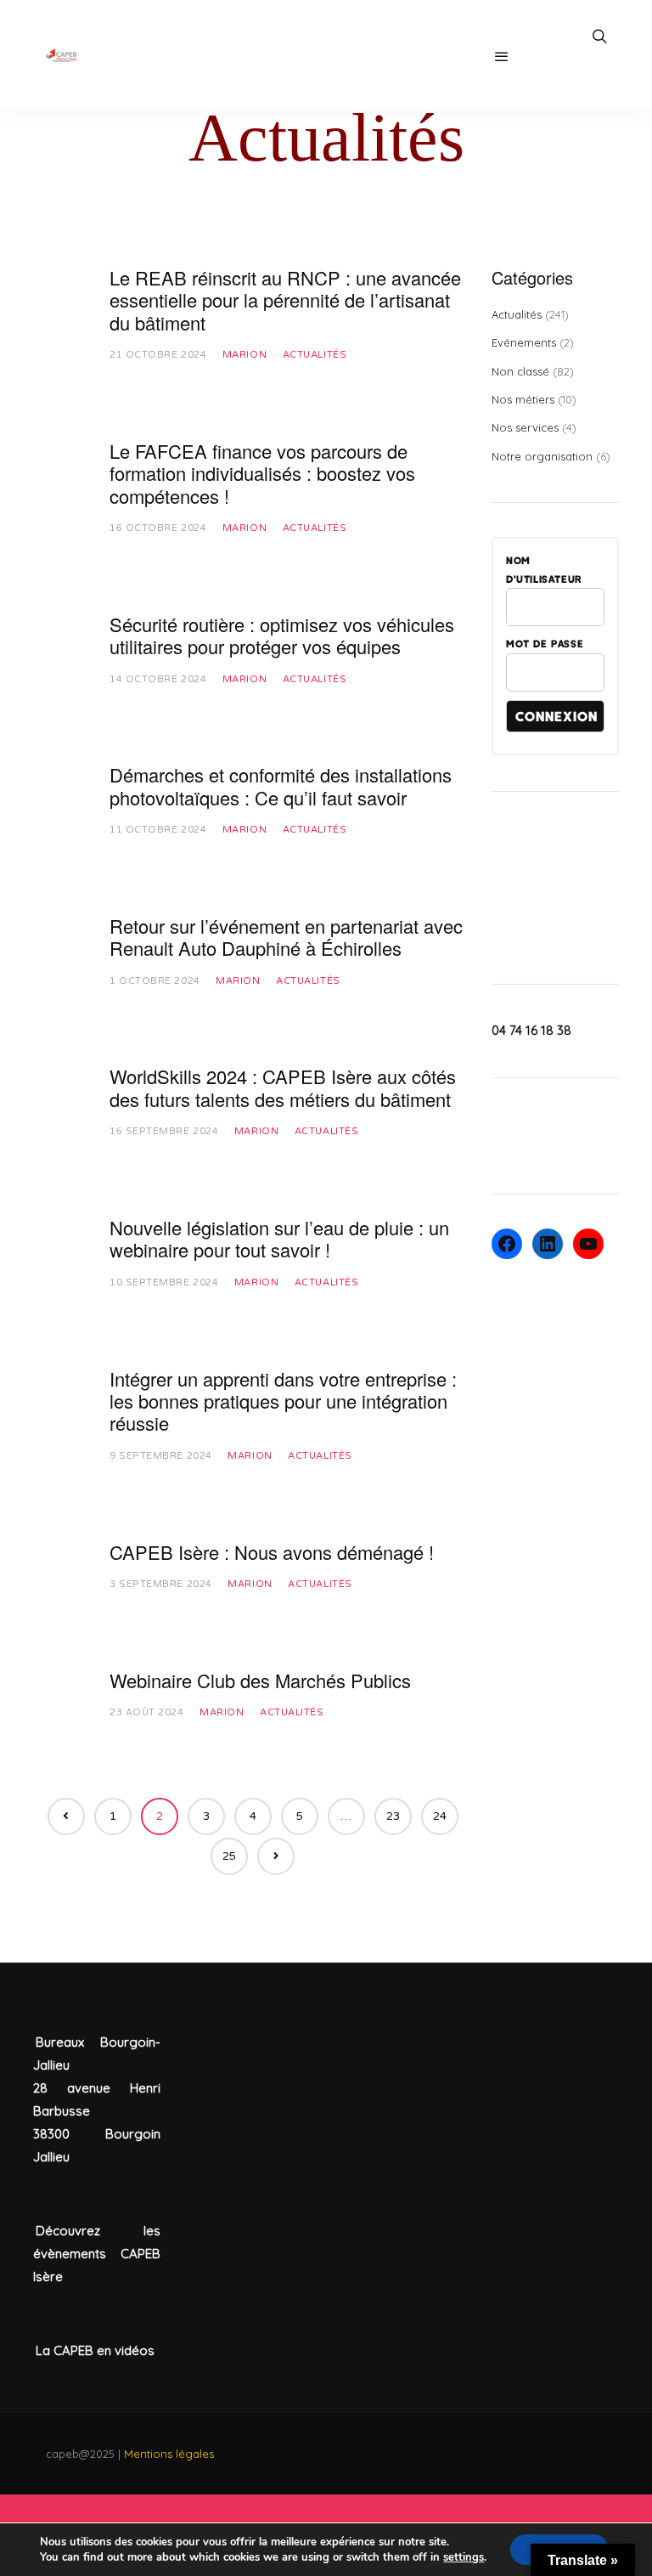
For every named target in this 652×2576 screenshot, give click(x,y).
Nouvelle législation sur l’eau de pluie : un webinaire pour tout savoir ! (279, 1238)
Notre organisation (542, 456)
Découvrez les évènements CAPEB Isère (97, 2254)
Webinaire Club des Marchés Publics (260, 1680)
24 (440, 1816)
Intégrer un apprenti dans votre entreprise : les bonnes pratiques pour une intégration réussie (283, 1401)
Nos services (525, 427)
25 (229, 1856)
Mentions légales (169, 2454)
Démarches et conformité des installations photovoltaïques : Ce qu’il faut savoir (281, 785)
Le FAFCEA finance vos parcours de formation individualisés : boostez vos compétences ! (262, 473)
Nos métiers (523, 399)
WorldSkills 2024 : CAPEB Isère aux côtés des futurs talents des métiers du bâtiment (283, 1087)
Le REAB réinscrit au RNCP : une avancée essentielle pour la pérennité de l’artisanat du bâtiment (285, 300)
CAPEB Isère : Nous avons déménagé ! (272, 1552)
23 (393, 1816)
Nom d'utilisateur (544, 569)
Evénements (524, 342)
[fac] (507, 1244)
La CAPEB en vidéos (95, 2350)
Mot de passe (545, 643)
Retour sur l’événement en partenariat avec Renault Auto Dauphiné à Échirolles (286, 937)
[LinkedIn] (548, 1244)
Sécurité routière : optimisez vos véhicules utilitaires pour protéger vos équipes (282, 635)
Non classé (520, 371)
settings (464, 2557)
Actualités (315, 355)
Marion (244, 355)
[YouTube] (588, 1244)
